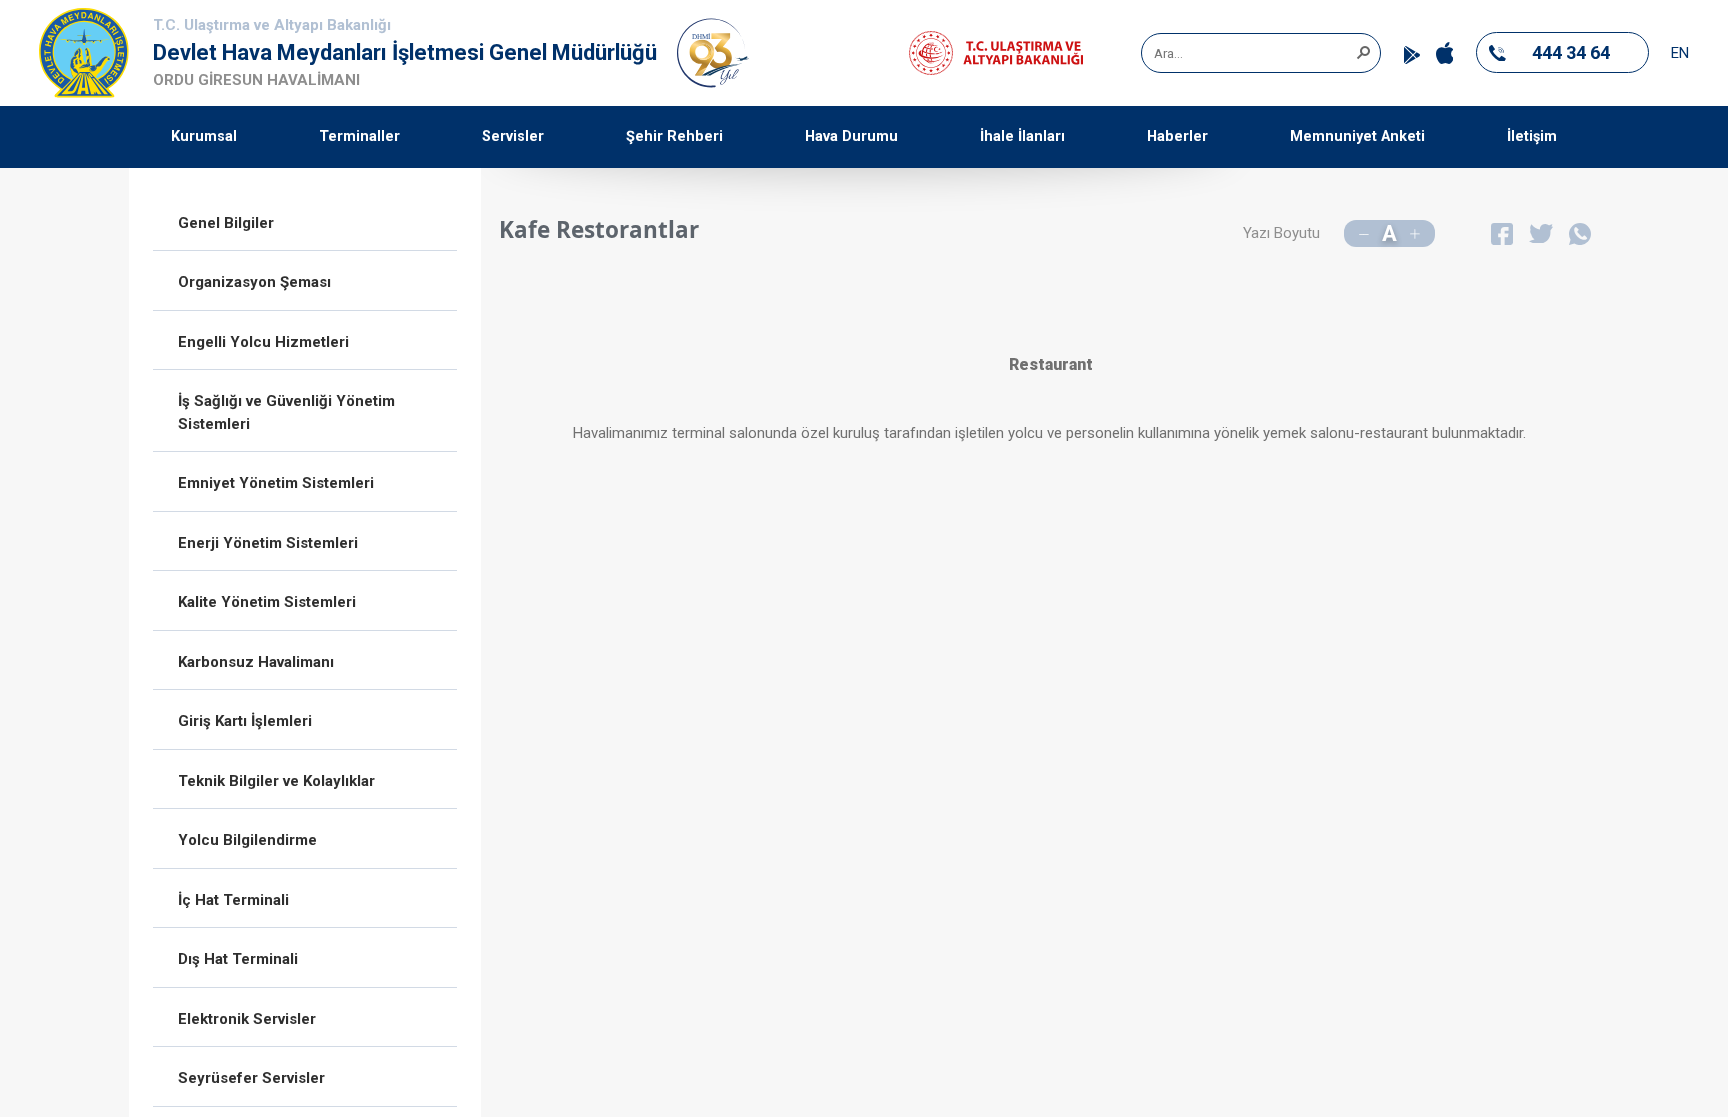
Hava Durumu (851, 136)
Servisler (513, 136)
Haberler (1177, 136)
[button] (1363, 51)
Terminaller (359, 136)
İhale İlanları (1022, 136)
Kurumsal (204, 136)
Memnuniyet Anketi (1357, 136)
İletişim (1532, 136)
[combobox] (1254, 53)
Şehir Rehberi (674, 136)
